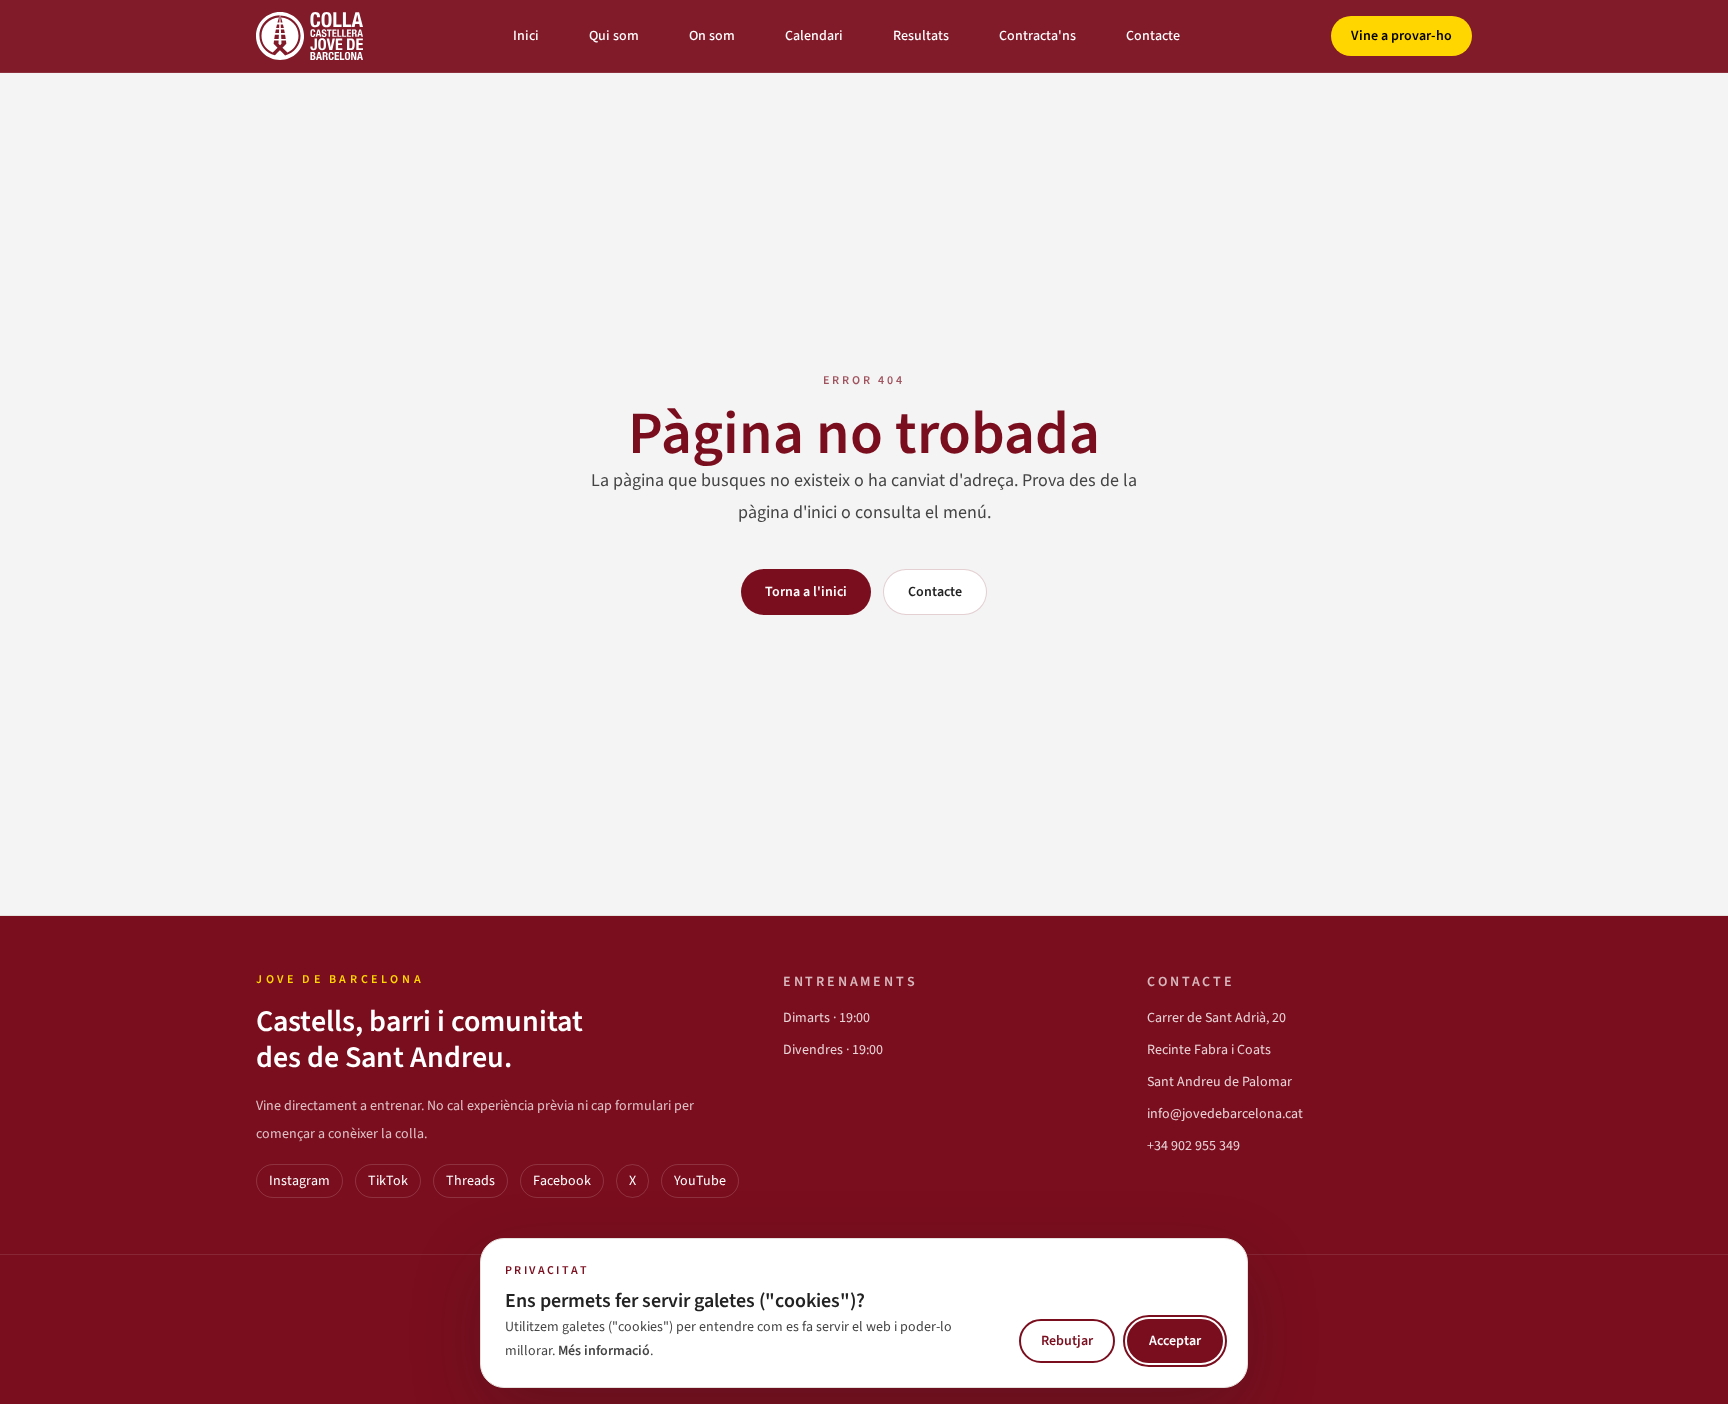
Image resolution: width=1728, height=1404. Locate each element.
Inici (526, 36)
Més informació (604, 1351)
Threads (470, 1181)
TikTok (388, 1181)
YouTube (700, 1181)
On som (712, 36)
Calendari (814, 36)
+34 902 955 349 (1193, 1146)
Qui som (614, 36)
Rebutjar (1067, 1341)
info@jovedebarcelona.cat (1225, 1114)
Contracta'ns (1037, 36)
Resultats (921, 36)
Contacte (1153, 36)
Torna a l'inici (806, 592)
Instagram (299, 1181)
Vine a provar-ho (1401, 36)
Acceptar (1175, 1341)
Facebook (562, 1181)
